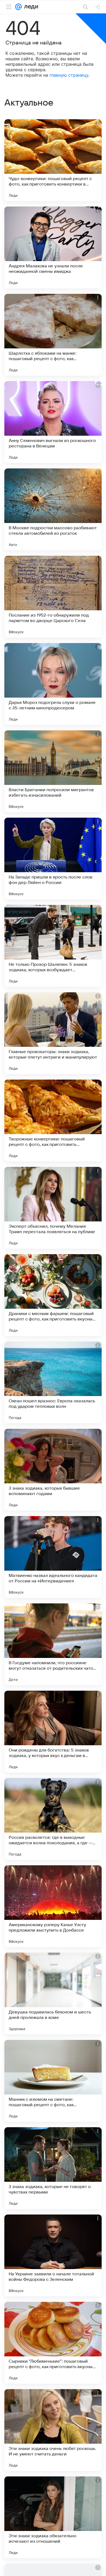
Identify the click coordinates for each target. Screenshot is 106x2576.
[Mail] (18, 7)
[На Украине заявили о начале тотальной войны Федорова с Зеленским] (53, 2255)
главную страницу (69, 75)
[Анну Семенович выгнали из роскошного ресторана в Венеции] (53, 422)
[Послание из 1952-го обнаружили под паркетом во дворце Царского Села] (53, 597)
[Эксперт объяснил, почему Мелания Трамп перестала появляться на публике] (53, 1208)
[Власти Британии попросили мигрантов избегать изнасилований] (53, 771)
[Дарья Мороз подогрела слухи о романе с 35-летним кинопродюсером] (53, 684)
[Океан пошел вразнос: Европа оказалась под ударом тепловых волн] (53, 1382)
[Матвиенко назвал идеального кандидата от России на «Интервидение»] (53, 1557)
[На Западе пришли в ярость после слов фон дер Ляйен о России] (53, 859)
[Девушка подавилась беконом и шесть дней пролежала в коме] (53, 1994)
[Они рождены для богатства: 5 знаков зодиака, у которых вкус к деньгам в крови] (53, 1732)
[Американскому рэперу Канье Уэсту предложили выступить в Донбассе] (53, 1906)
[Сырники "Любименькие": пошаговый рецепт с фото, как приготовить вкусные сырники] (53, 2343)
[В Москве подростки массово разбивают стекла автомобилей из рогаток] (53, 509)
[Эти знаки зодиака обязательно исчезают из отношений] (53, 2517)
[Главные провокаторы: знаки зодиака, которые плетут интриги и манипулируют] (53, 1033)
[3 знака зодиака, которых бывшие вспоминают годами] (53, 1470)
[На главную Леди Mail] (30, 7)
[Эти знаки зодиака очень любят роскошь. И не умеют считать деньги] (53, 2430)
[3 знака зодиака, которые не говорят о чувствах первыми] (53, 2168)
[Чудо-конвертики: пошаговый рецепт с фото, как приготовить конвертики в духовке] (53, 160)
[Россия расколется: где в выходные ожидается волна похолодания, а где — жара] (53, 1819)
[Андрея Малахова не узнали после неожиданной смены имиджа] (53, 247)
